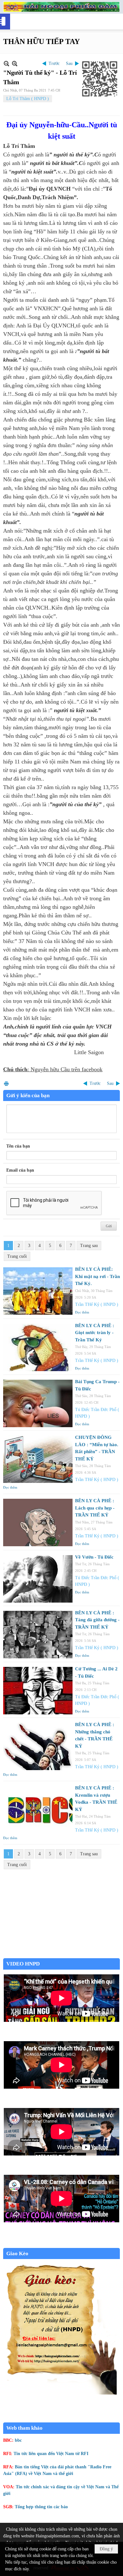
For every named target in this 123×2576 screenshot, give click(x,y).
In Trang (6, 1083)
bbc (18, 2440)
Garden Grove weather (61, 1955)
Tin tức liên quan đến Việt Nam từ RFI (51, 2454)
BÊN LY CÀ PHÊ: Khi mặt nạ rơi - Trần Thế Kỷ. (97, 1276)
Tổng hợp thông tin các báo (41, 2507)
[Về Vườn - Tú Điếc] (38, 1579)
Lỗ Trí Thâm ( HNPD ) (28, 99)
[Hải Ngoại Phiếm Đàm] (61, 7)
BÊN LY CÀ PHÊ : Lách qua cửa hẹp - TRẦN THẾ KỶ (95, 1508)
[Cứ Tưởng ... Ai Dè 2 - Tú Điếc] (38, 1691)
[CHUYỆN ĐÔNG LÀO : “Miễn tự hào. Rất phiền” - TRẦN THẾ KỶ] (38, 1459)
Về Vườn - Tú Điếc (94, 1557)
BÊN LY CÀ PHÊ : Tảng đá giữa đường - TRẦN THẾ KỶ (97, 1620)
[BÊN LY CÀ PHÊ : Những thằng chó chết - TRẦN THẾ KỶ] (38, 1746)
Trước (54, 63)
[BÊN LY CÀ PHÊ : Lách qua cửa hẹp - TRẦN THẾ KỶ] (38, 1522)
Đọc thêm (82, 1312)
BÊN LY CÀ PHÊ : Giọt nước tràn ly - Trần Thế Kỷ (95, 1333)
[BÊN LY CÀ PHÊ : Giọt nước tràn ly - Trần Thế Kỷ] (38, 1347)
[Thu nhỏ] (6, 63)
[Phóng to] (15, 63)
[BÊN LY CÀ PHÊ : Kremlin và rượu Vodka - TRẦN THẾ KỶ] (38, 1810)
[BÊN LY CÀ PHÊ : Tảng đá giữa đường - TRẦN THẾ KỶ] (38, 1635)
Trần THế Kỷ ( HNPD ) (97, 1304)
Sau (69, 63)
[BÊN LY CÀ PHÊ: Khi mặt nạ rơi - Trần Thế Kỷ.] (38, 1291)
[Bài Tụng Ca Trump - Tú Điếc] (38, 1403)
